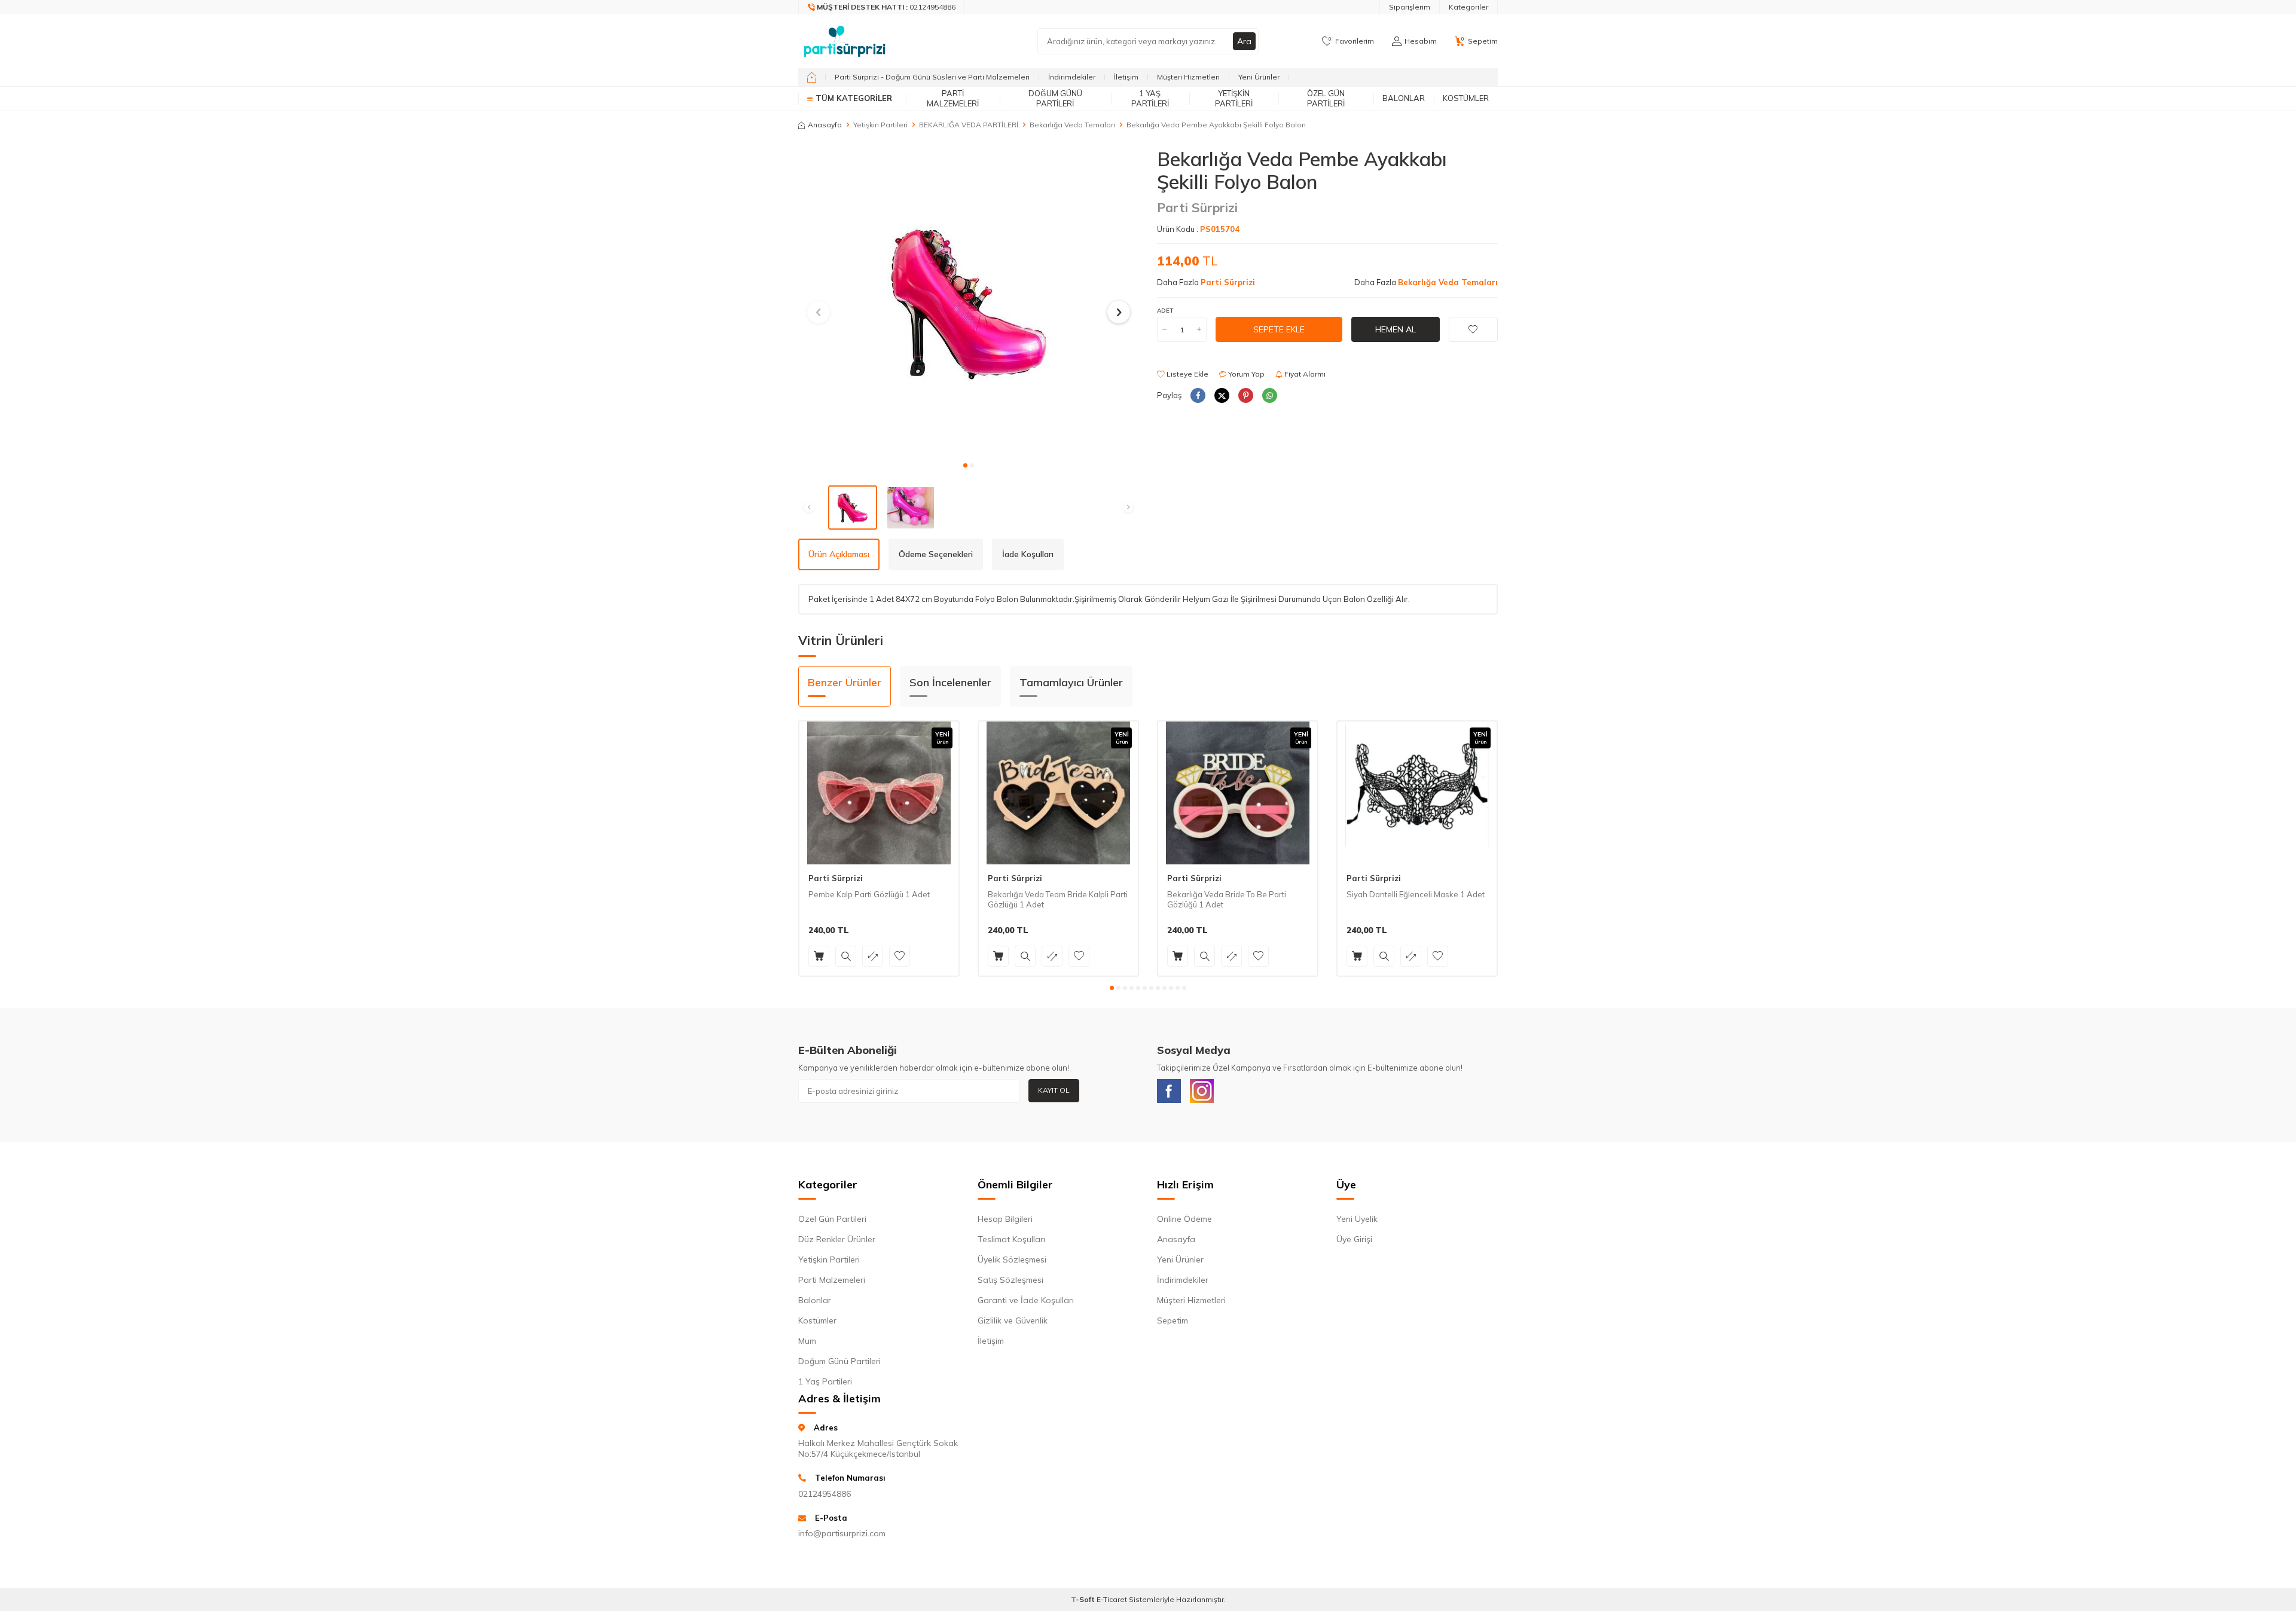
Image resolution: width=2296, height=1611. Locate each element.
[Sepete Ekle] (819, 956)
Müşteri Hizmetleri (1188, 77)
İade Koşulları (1028, 554)
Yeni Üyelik (1357, 1219)
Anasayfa (825, 125)
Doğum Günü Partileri (1055, 98)
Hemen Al (1396, 329)
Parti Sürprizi (1197, 207)
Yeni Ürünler (1259, 77)
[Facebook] (1169, 1091)
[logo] (845, 41)
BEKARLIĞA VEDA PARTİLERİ (969, 125)
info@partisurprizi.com (842, 1533)
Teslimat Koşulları (1011, 1239)
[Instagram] (1202, 1091)
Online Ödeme (1184, 1219)
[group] (969, 301)
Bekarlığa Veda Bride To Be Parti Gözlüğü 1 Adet (1227, 899)
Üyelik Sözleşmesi (1012, 1260)
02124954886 (825, 1494)
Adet (1165, 311)
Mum (807, 1341)
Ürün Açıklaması (839, 554)
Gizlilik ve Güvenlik (1013, 1320)
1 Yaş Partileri (1150, 98)
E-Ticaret (1112, 1599)
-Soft (1084, 1599)
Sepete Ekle (1279, 329)
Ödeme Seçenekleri (936, 554)
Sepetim (1173, 1320)
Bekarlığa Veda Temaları (1072, 125)
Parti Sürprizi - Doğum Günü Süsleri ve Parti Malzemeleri (932, 77)
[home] (812, 77)
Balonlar (1404, 98)
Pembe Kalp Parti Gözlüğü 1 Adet (869, 894)
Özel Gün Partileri (1326, 98)
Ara (1244, 41)
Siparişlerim (1410, 7)
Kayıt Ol (1054, 1090)
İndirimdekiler (1072, 77)
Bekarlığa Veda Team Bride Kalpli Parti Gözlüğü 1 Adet (1058, 899)
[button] (965, 465)
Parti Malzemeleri (953, 98)
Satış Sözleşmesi (1010, 1280)
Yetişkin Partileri (1234, 98)
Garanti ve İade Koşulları (1026, 1300)
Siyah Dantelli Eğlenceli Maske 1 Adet (1416, 894)
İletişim (1126, 77)
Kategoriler (1468, 7)
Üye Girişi (1354, 1239)
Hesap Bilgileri (1005, 1219)
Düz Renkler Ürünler (837, 1239)
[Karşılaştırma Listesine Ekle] (873, 956)
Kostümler (1466, 98)
